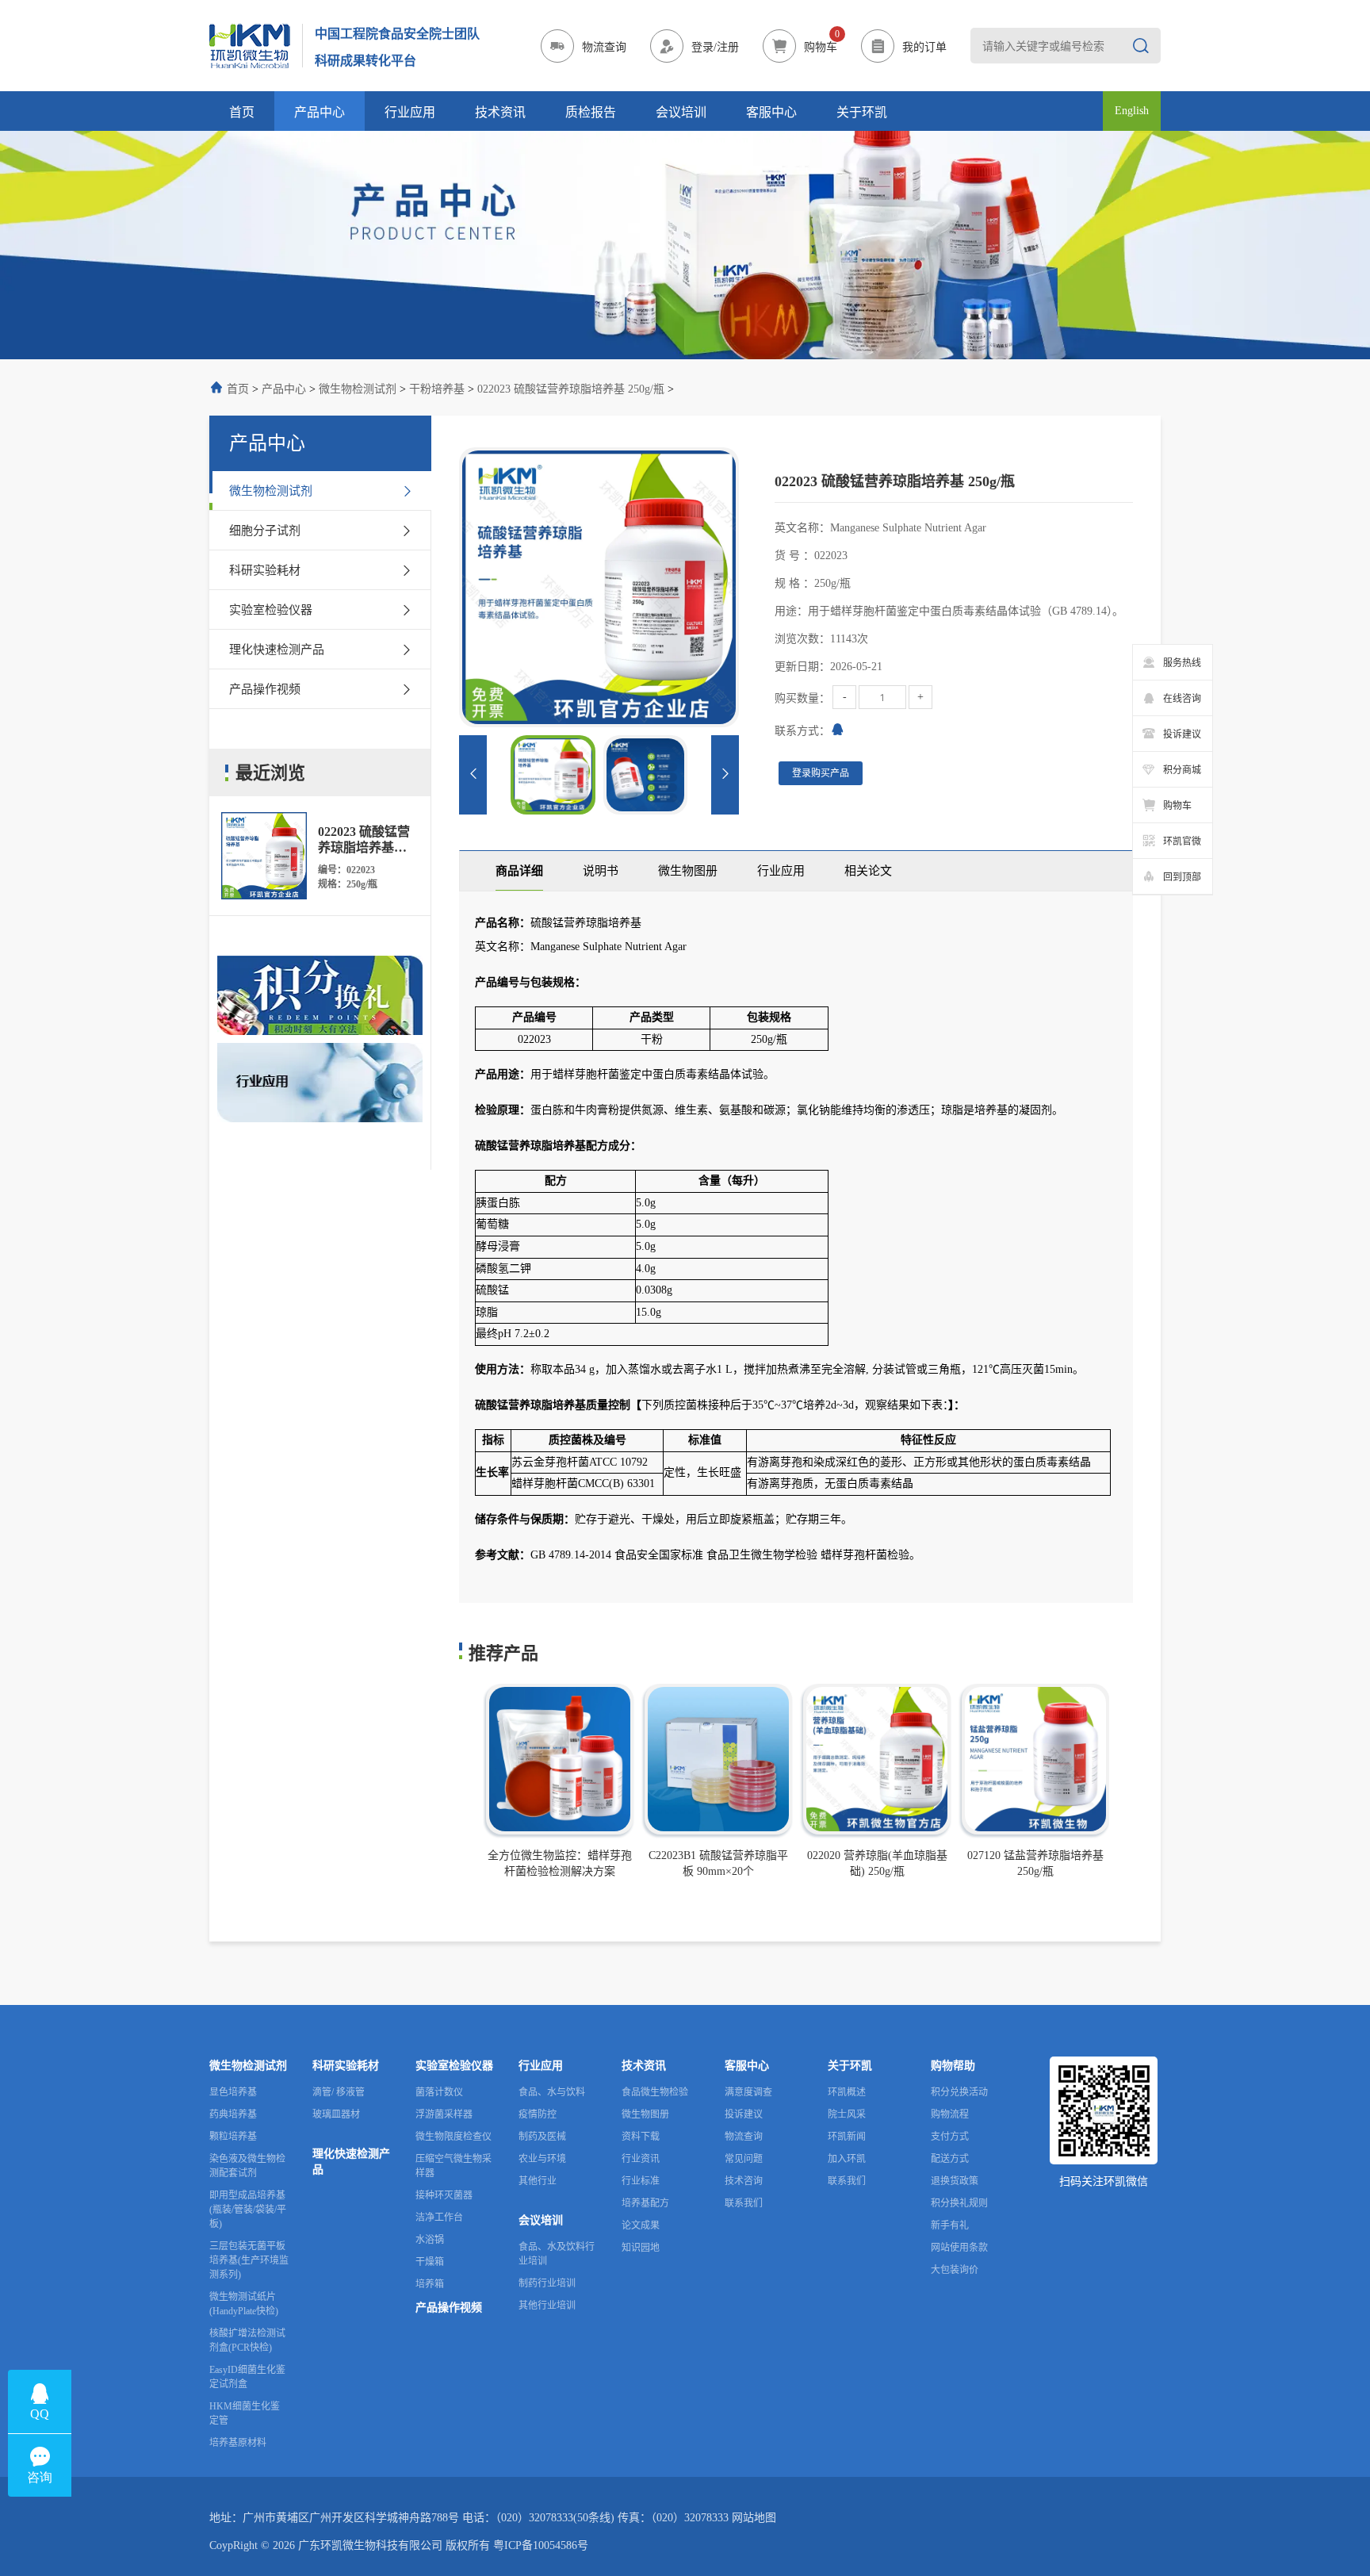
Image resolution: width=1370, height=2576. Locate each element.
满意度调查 (748, 2092)
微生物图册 (645, 2114)
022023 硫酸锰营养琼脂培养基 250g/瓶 (571, 389)
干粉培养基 (437, 389)
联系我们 (744, 2203)
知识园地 (641, 2248)
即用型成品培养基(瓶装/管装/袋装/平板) (248, 2210)
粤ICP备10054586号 (541, 2545)
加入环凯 (847, 2159)
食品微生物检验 (655, 2092)
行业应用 (410, 112)
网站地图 (754, 2518)
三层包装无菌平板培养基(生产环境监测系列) (249, 2260)
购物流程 (950, 2114)
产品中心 (320, 112)
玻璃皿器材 (336, 2114)
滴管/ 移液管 (339, 2092)
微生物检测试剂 (358, 389)
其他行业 (538, 2181)
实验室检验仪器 (454, 2066)
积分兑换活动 (959, 2092)
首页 (242, 112)
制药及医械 (542, 2137)
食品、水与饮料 (552, 2092)
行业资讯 (641, 2159)
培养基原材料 (238, 2443)
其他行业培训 (547, 2306)
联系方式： (802, 731)
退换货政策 (955, 2181)
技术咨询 (744, 2181)
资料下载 (641, 2137)
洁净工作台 (439, 2218)
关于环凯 (862, 112)
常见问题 (744, 2159)
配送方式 (950, 2159)
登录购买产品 (821, 773)
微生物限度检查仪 (453, 2137)
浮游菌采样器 (444, 2114)
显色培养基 (233, 2092)
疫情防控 (538, 2114)
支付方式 (950, 2137)
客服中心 (771, 112)
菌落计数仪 (439, 2092)
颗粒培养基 (233, 2137)
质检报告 (591, 112)
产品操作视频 (449, 2308)
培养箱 (430, 2284)
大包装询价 (955, 2270)
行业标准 (641, 2181)
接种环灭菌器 (444, 2195)
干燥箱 (430, 2262)
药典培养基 (233, 2114)
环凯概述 (847, 2092)
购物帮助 (953, 2066)
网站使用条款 (959, 2248)
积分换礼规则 (959, 2203)
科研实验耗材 (346, 2066)
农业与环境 (542, 2159)
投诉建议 (744, 2114)
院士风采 (847, 2114)
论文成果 (641, 2225)
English (1132, 111)
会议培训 (681, 112)
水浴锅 (430, 2240)
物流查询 (744, 2137)
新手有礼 (950, 2225)
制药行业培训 (547, 2283)
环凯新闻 (847, 2137)
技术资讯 (500, 112)
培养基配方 (645, 2203)
